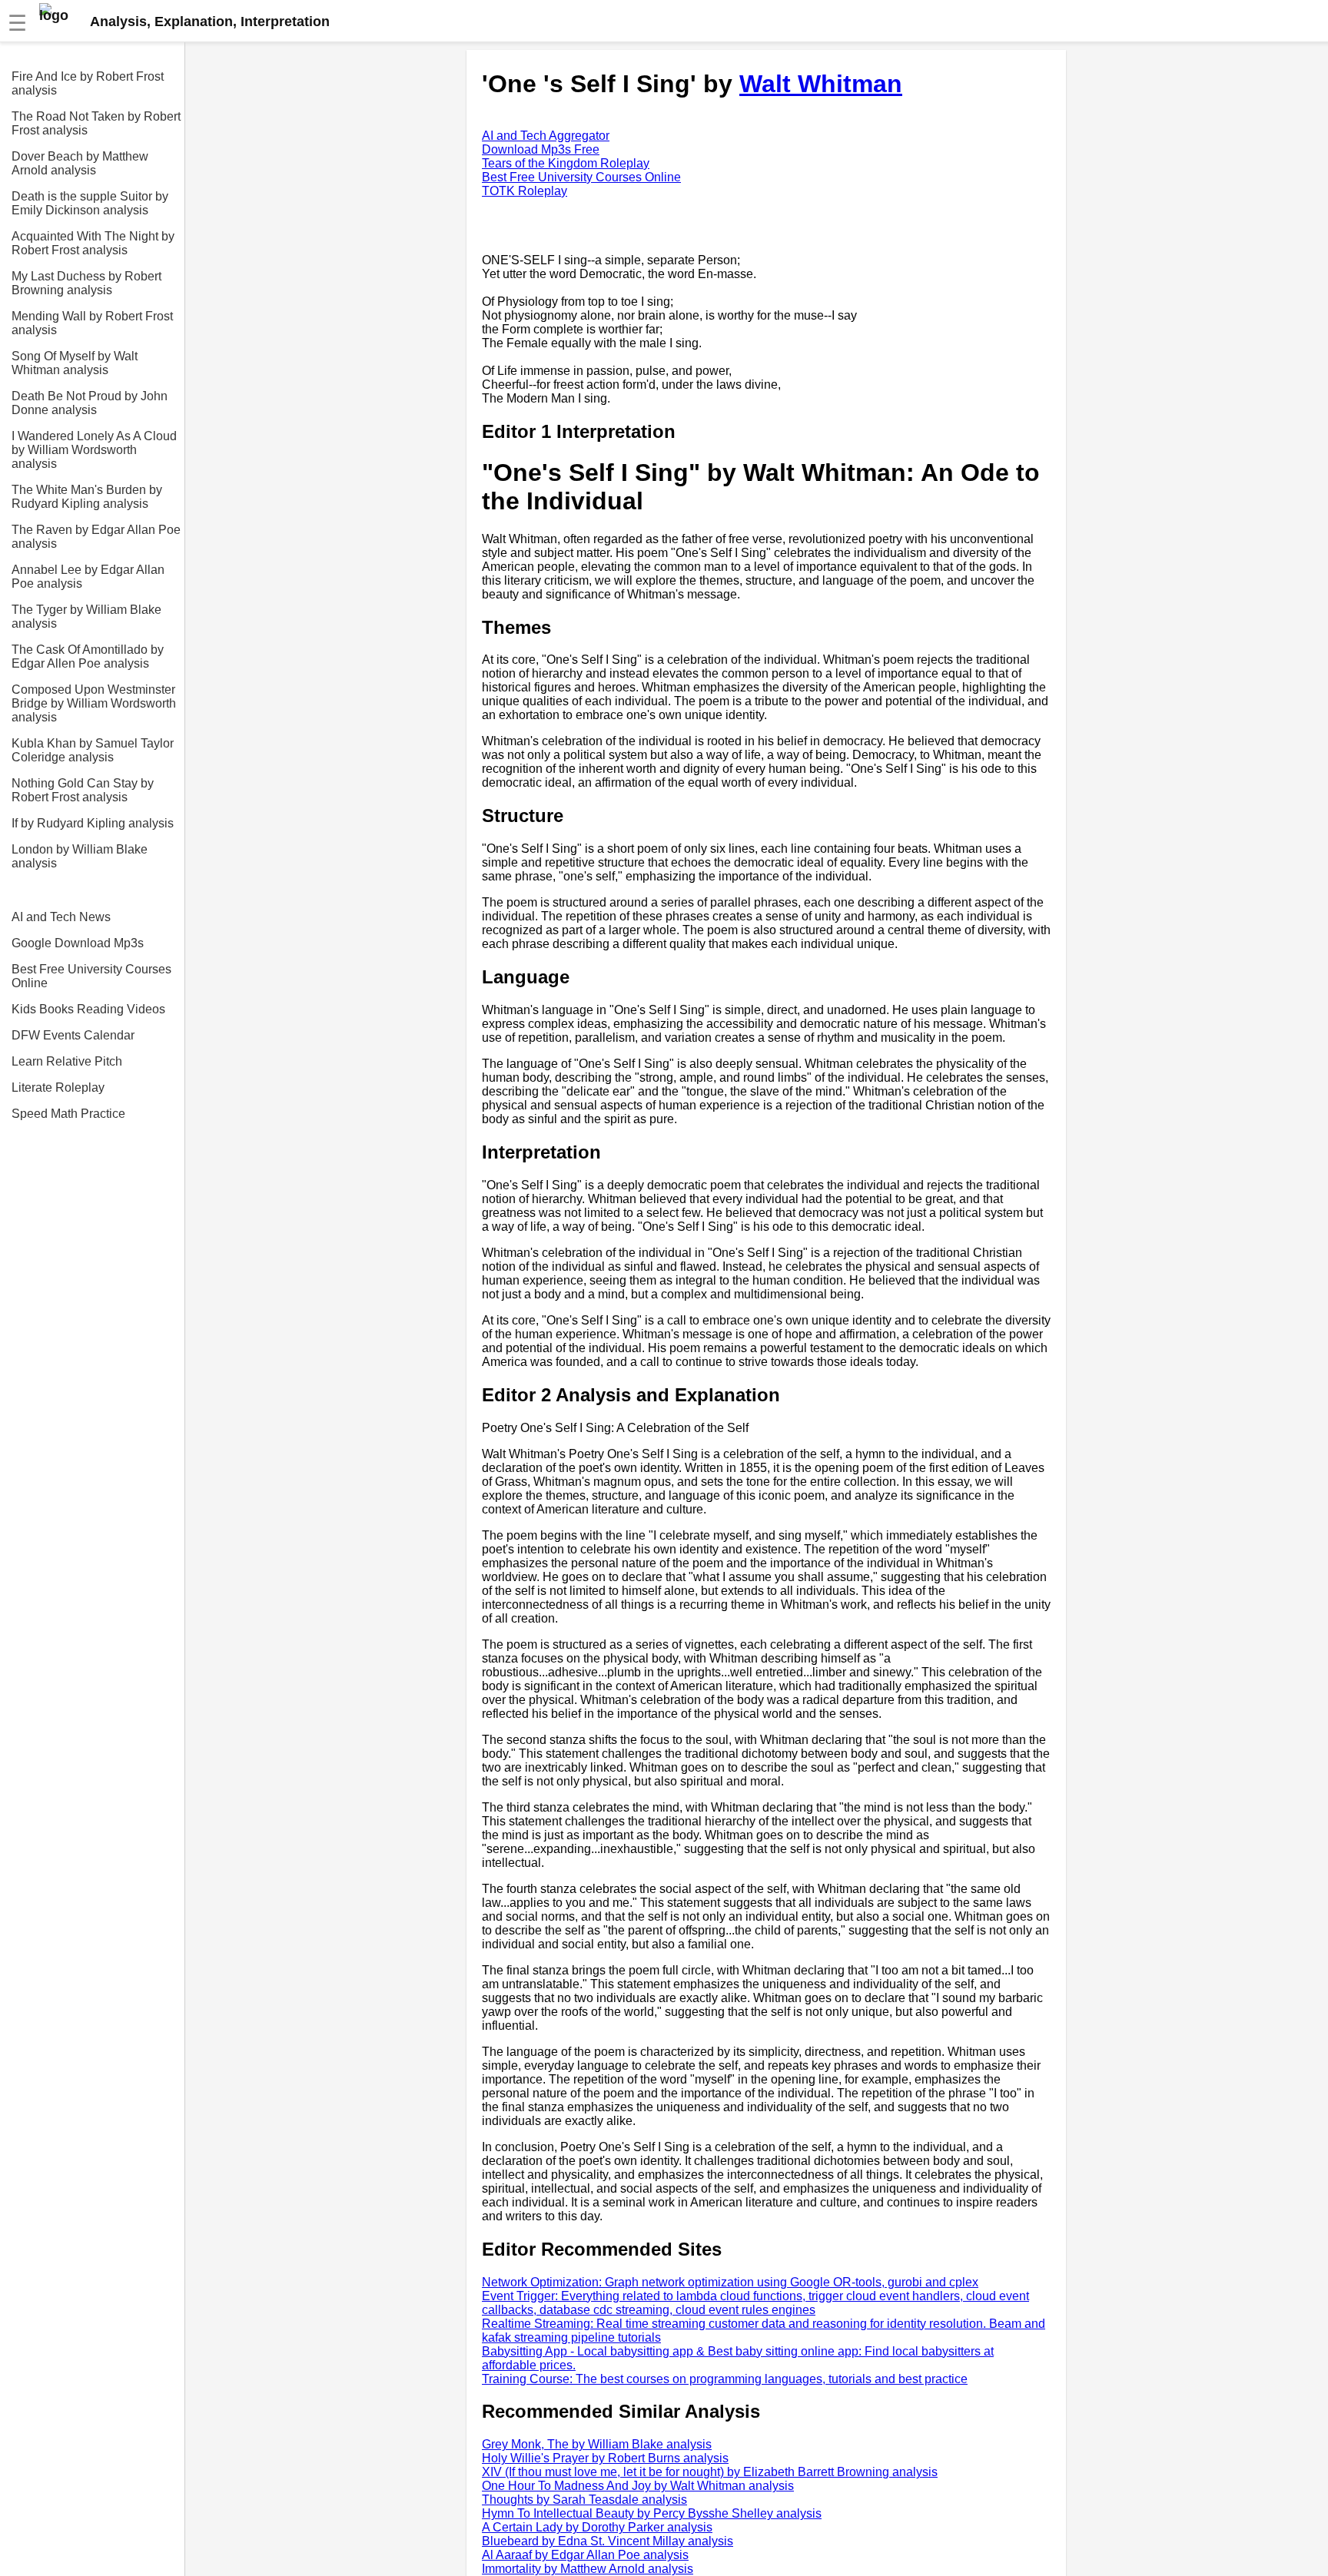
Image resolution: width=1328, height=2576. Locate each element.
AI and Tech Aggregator (546, 136)
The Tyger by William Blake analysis (86, 617)
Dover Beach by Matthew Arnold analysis (80, 163)
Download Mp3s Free (541, 149)
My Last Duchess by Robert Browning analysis (86, 283)
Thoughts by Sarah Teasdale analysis (584, 2500)
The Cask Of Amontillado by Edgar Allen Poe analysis (88, 656)
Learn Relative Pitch (67, 1061)
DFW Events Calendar (73, 1035)
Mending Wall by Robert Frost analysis (92, 323)
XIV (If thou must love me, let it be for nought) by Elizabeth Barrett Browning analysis (710, 2472)
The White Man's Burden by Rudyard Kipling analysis (87, 497)
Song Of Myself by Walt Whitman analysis (75, 363)
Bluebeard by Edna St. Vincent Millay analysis (608, 2541)
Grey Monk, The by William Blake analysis (597, 2444)
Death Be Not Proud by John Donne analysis (90, 403)
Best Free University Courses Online (91, 976)
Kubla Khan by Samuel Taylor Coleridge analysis (93, 750)
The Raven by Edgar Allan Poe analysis (96, 537)
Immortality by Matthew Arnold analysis (588, 2569)
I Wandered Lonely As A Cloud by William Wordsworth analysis (94, 450)
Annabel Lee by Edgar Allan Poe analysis (88, 577)
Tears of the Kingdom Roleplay (566, 163)
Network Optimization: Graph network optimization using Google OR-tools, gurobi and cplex (730, 2282)
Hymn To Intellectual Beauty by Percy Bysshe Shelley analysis (652, 2513)
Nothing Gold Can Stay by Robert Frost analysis (83, 790)
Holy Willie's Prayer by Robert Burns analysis (605, 2458)
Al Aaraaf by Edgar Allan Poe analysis (585, 2555)
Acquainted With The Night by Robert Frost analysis (93, 243)
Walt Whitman (821, 84)
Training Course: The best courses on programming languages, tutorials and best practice (725, 2379)
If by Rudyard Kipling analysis (93, 823)
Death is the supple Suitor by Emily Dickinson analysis (90, 203)
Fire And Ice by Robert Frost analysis (88, 83)
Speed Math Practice (68, 1114)
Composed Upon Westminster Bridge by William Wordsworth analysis (94, 703)
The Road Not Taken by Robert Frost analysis (96, 123)
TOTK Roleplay (525, 191)
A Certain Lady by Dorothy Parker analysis (597, 2527)
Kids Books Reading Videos (88, 1009)
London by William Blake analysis (80, 856)
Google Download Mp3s (78, 943)
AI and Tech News (61, 917)
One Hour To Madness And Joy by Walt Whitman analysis (638, 2486)
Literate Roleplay (58, 1087)
